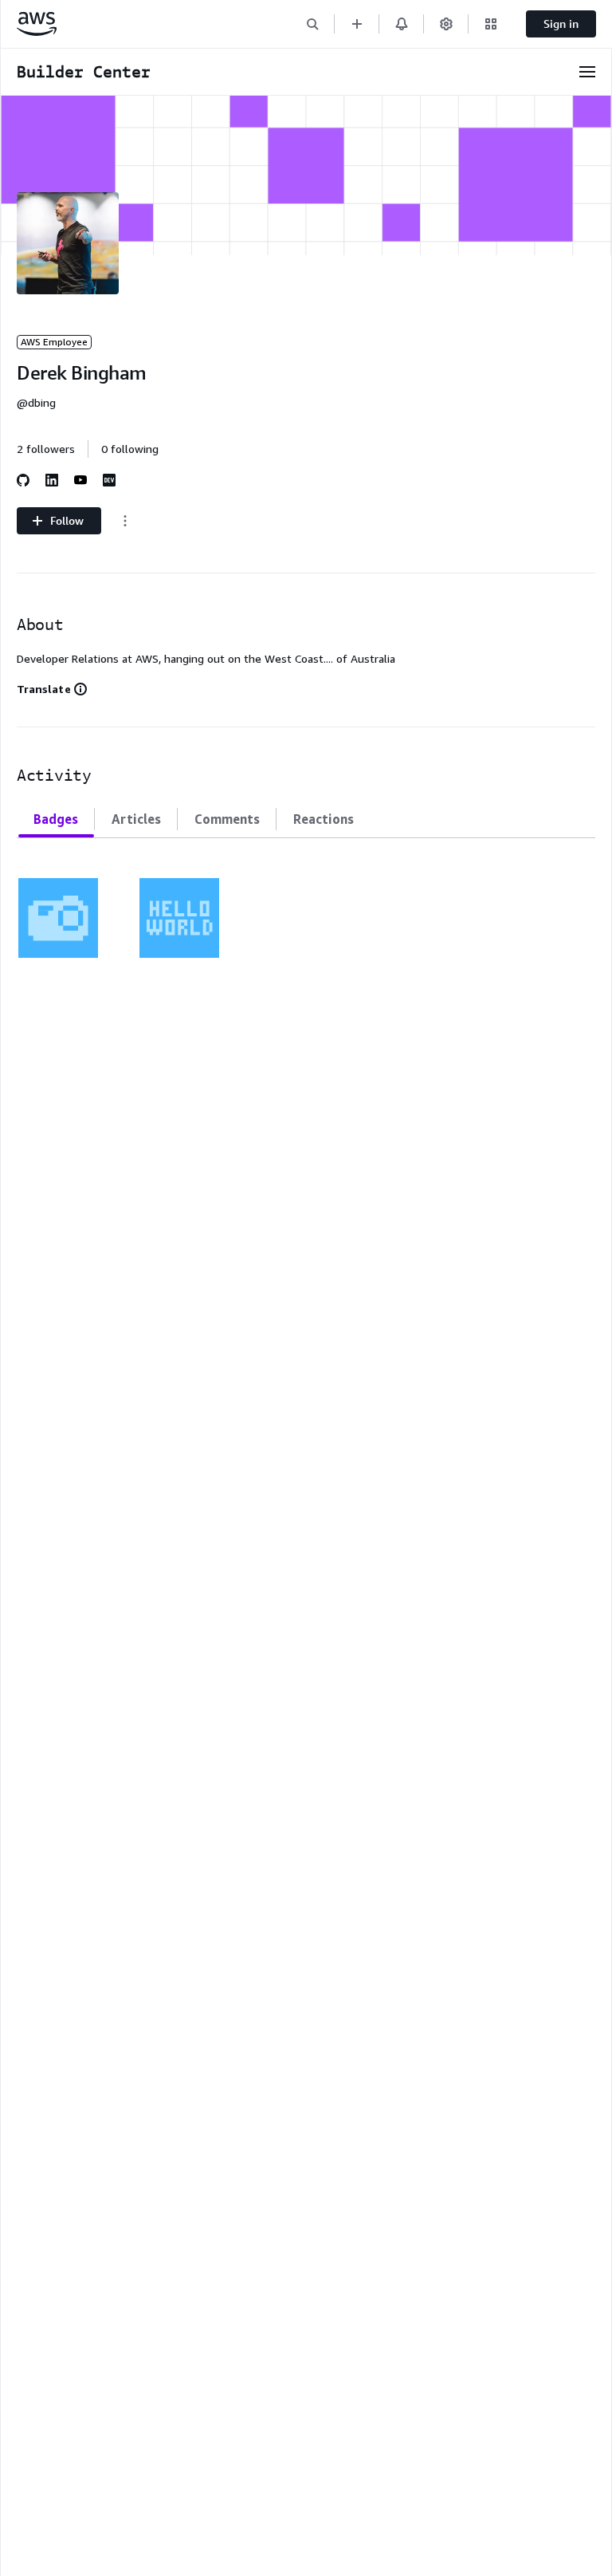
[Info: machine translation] (80, 689)
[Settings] (446, 24)
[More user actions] (125, 521)
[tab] (56, 819)
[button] (312, 24)
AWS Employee (54, 342)
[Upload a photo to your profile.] (58, 918)
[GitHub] (23, 480)
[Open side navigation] (587, 72)
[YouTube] (80, 480)
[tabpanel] (306, 908)
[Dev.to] (109, 480)
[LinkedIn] (52, 480)
